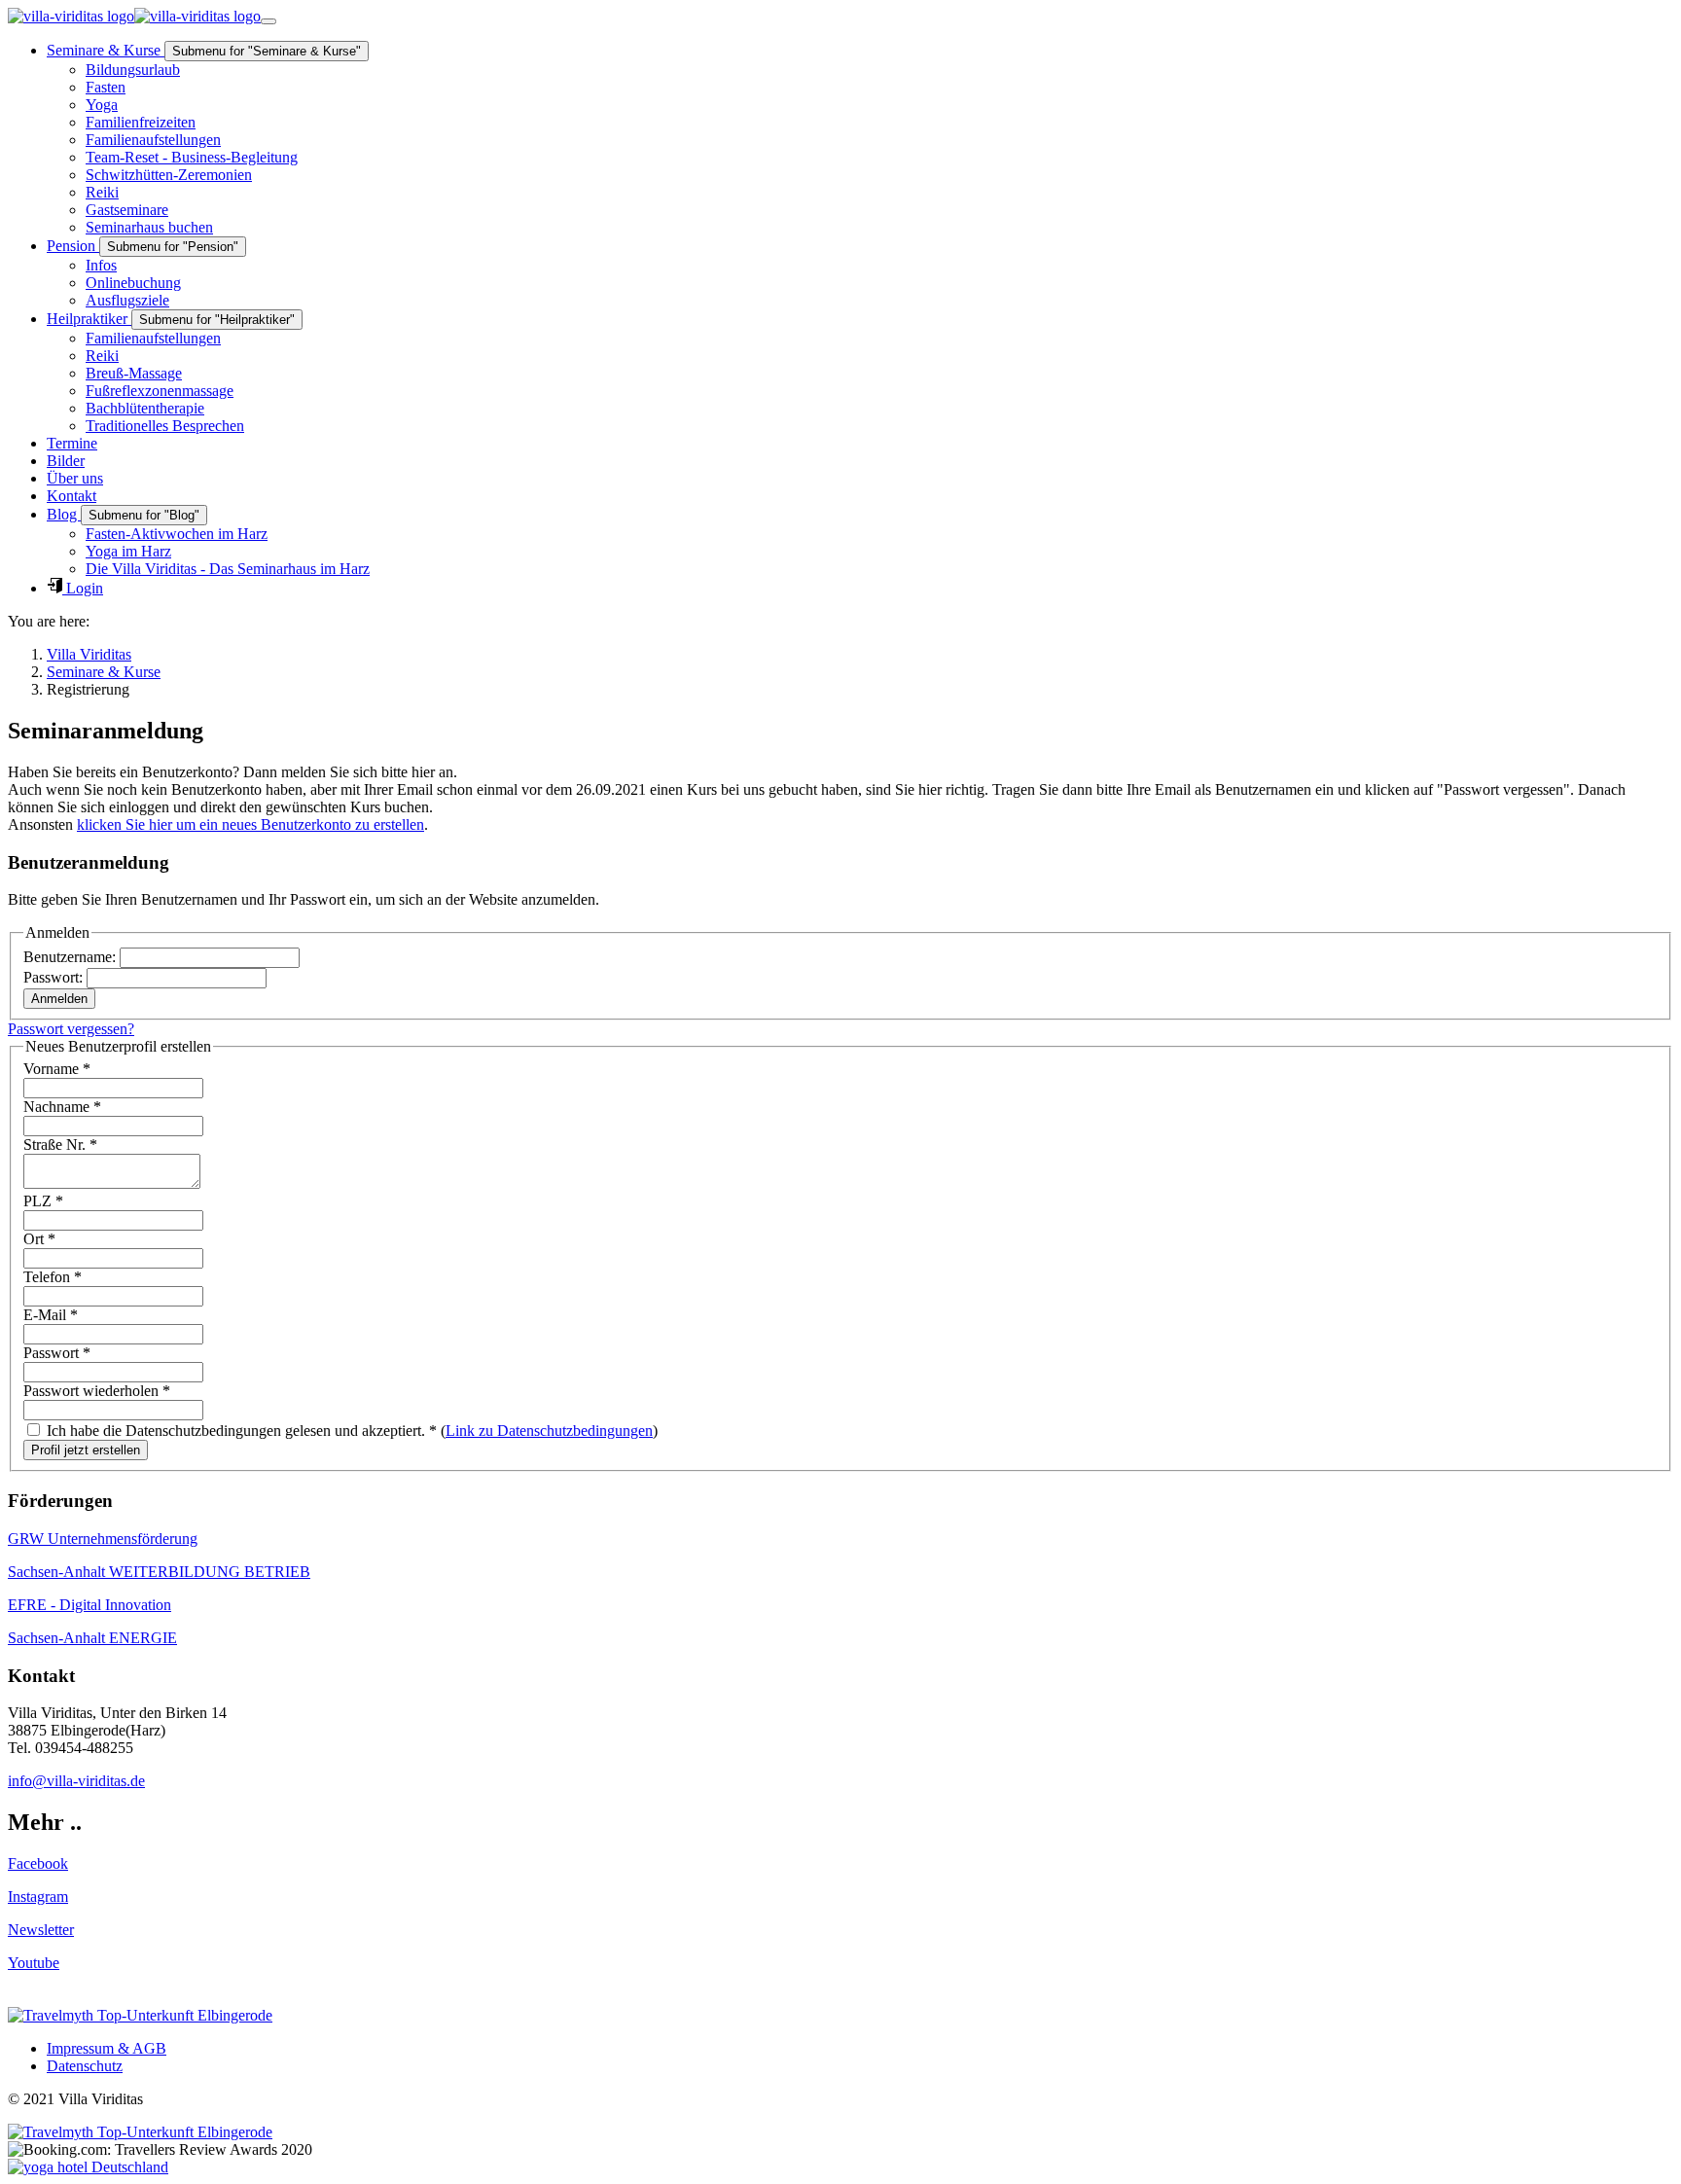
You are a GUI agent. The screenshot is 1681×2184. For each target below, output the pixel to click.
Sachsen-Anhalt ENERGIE (92, 1638)
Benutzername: (72, 957)
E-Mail (51, 1315)
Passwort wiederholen (97, 1391)
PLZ (43, 1201)
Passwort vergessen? (71, 1029)
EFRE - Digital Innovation (89, 1605)
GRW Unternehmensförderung (103, 1539)
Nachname (62, 1107)
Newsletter (41, 1930)
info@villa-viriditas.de (76, 1781)
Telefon (53, 1277)
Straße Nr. (60, 1145)
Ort (39, 1239)
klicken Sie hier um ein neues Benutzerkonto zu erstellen (250, 824)
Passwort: (55, 977)
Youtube (34, 1963)
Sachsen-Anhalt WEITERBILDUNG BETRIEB (159, 1572)
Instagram (38, 1897)
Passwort (57, 1353)
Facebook (38, 1863)
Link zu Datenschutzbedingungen (549, 1431)
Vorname (57, 1069)
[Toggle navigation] (268, 21)
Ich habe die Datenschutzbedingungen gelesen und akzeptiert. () (350, 1431)
